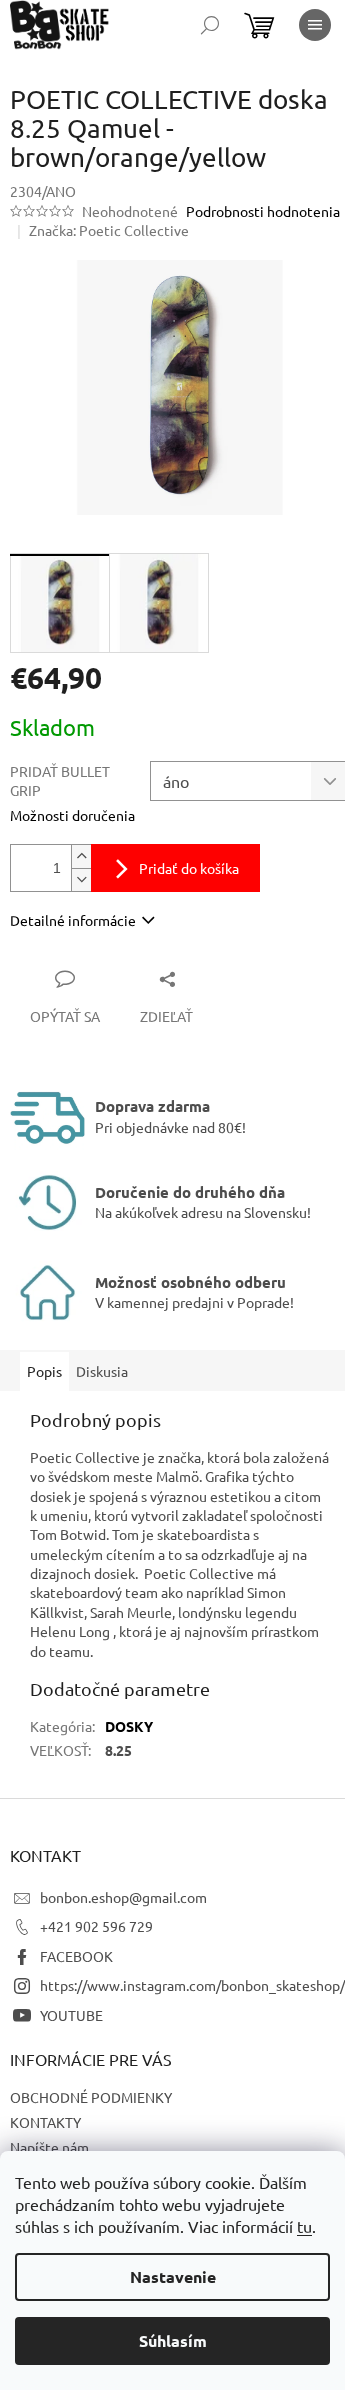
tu (304, 2226)
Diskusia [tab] (102, 1371)
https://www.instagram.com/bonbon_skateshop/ (192, 1985)
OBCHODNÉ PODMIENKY (91, 2097)
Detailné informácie (73, 920)
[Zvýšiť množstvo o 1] (81, 856)
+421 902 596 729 (96, 1926)
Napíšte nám (49, 2147)
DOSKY (129, 1726)
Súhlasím (173, 2340)
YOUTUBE (71, 2015)
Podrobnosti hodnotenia (263, 211)
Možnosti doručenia (72, 815)
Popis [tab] (44, 1371)
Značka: (109, 230)
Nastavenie (173, 2276)
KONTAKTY (45, 2122)
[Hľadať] (210, 25)
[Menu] (315, 25)
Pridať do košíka (189, 868)
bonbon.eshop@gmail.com (123, 1897)
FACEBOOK (76, 1956)
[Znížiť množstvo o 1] (81, 879)
